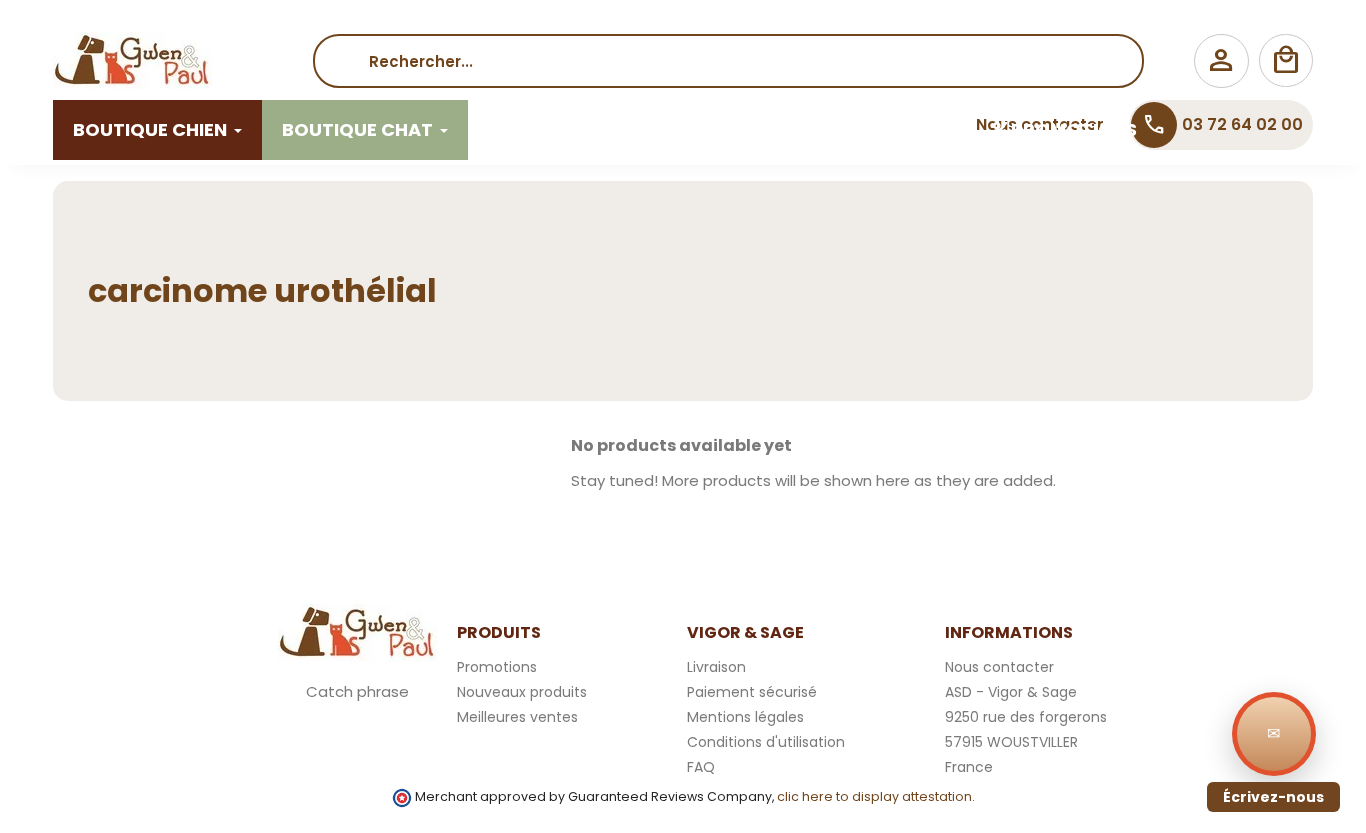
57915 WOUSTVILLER (1011, 742)
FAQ (701, 767)
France (969, 767)
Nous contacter (999, 667)
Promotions (497, 667)
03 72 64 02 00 (1222, 125)
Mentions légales (745, 717)
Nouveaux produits (522, 692)
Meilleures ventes (517, 717)
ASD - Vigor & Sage (1011, 692)
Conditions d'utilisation (766, 742)
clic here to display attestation (874, 796)
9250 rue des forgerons (1026, 717)
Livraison (716, 667)
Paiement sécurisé (752, 692)
